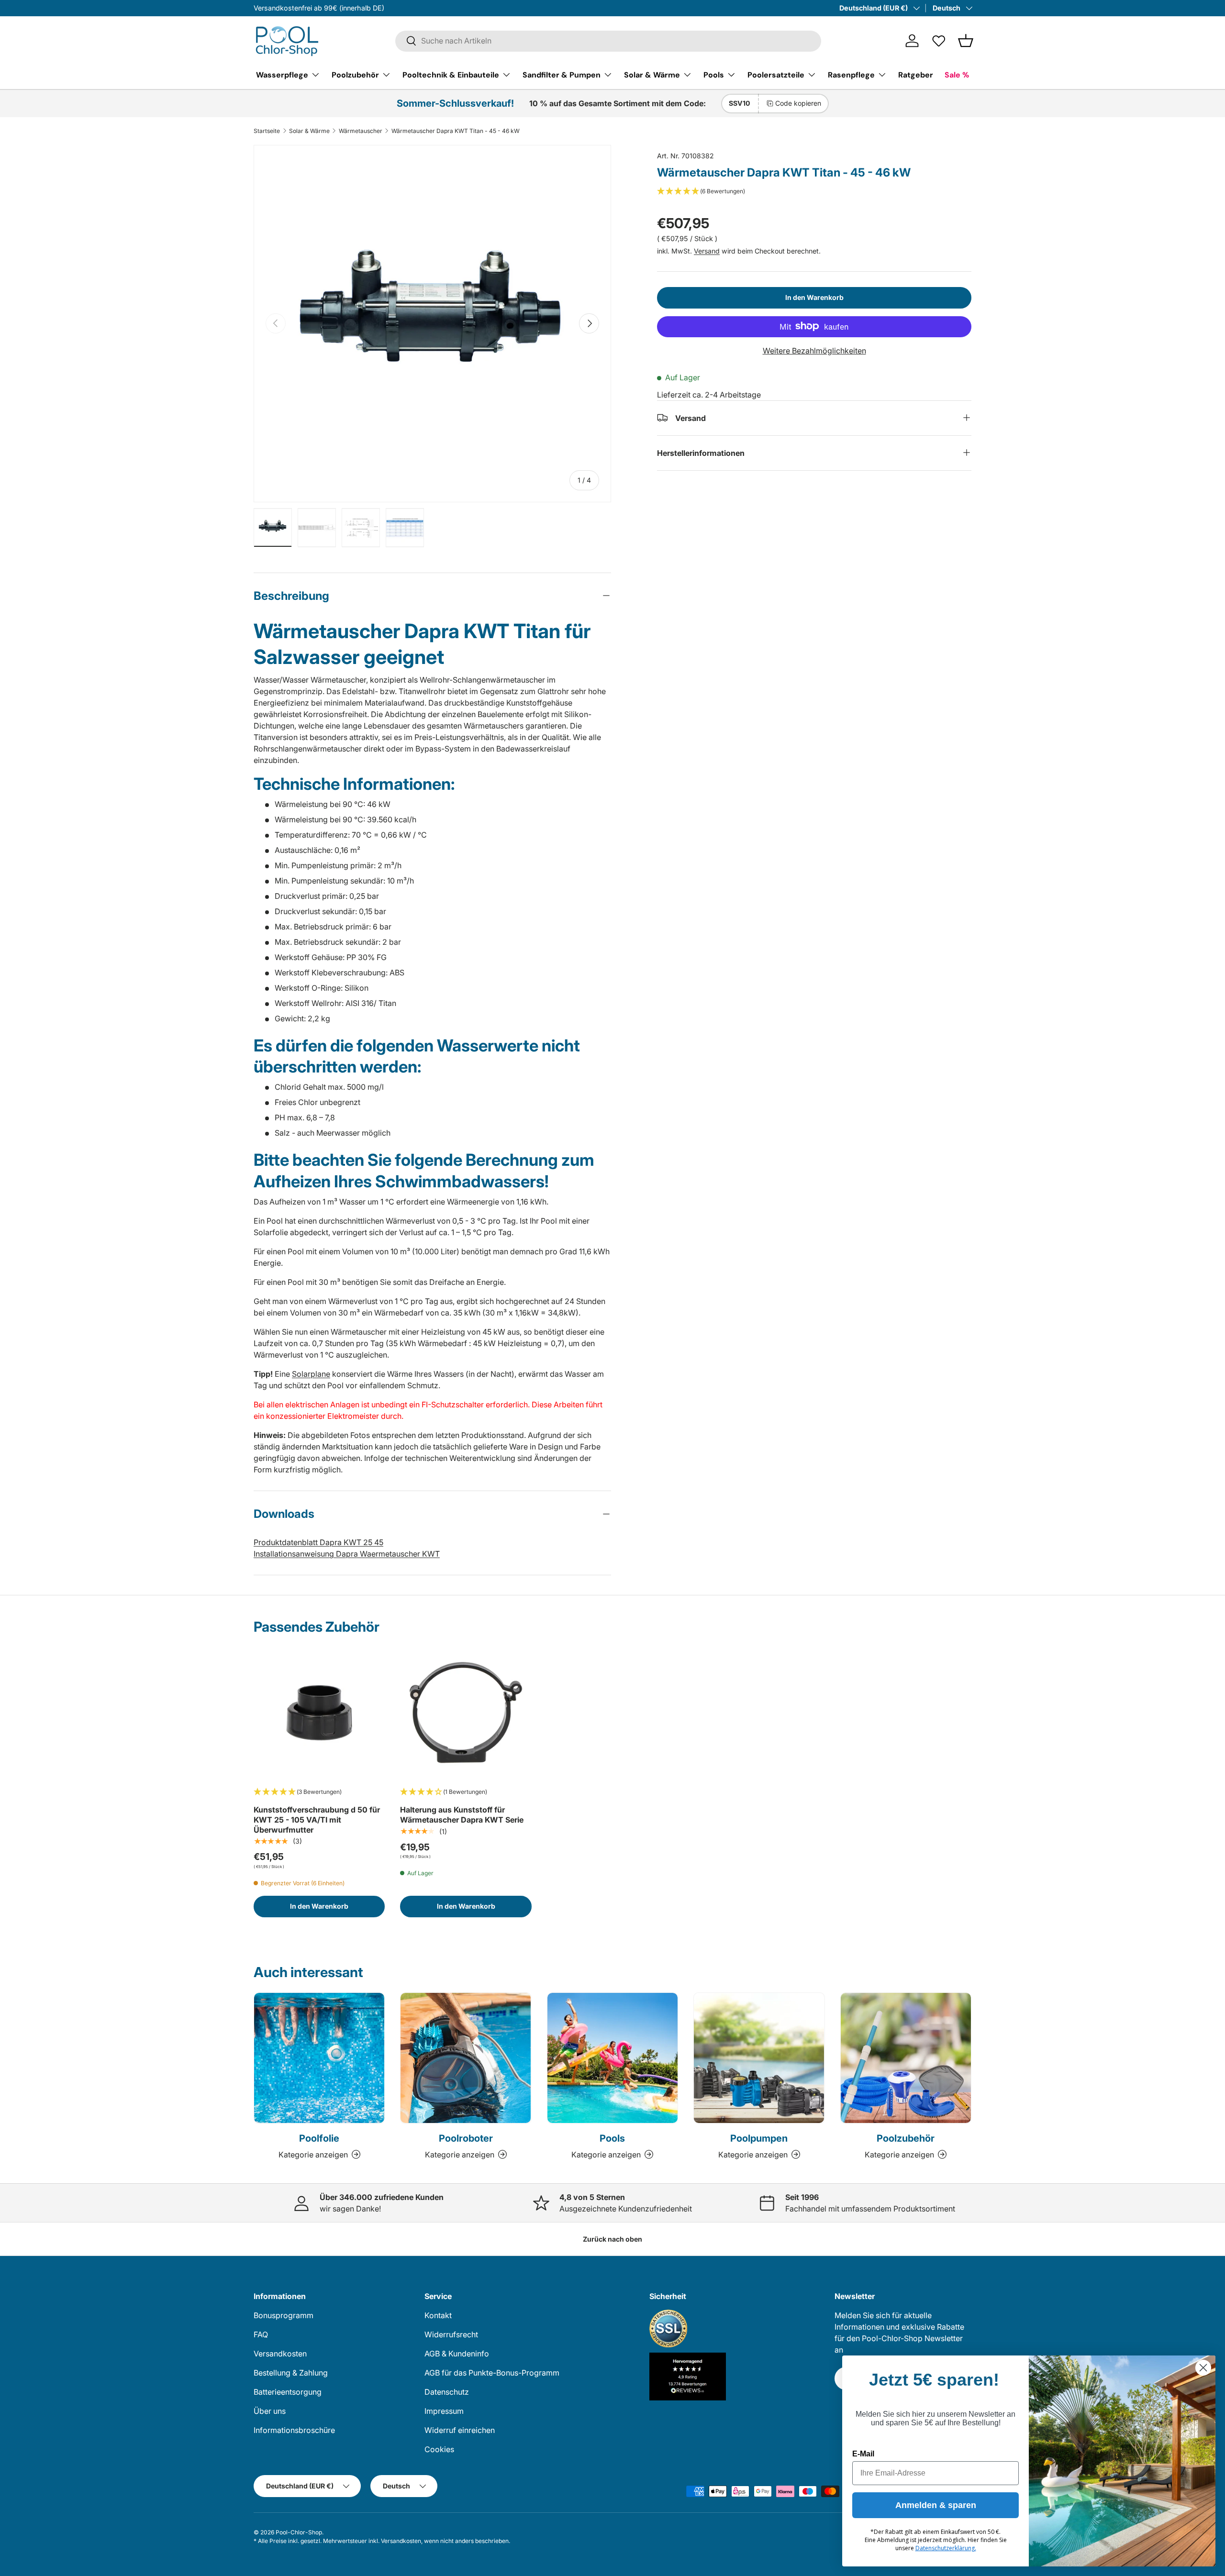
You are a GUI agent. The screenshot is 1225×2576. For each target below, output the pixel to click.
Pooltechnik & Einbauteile (451, 74)
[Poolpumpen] (759, 2058)
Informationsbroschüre (294, 2430)
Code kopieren (798, 103)
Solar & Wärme (652, 74)
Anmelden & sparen (936, 2505)
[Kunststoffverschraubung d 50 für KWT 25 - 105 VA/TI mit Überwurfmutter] (319, 1713)
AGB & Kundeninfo (457, 2354)
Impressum (444, 2411)
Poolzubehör (355, 74)
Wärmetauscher (361, 131)
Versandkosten (280, 2354)
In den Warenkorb (814, 297)
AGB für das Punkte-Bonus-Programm (492, 2373)
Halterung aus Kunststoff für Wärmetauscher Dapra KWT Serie (462, 1815)
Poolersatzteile (776, 74)
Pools (714, 74)
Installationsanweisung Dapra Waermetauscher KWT (347, 1554)
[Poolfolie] (319, 2058)
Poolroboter (466, 2138)
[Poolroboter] (466, 2058)
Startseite (267, 131)
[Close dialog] (1203, 2368)
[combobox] (608, 41)
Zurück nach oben (612, 2239)
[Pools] (612, 2058)
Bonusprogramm (284, 2315)
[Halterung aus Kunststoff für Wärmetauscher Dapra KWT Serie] (466, 1713)
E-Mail (863, 2454)
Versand (707, 250)
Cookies (439, 2449)
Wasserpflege (282, 74)
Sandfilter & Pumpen (562, 74)
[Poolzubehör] (906, 2058)
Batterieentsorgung (288, 2392)
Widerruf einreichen (460, 2430)
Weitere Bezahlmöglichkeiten (814, 350)
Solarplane (311, 1374)
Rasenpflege (851, 74)
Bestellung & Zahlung (291, 2373)
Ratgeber (916, 74)
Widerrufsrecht (451, 2334)
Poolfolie (319, 2138)
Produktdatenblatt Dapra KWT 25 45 (318, 1542)
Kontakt (438, 2315)
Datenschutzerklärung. (946, 2548)
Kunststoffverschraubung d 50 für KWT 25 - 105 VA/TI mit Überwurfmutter (317, 1820)
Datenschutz (447, 2392)
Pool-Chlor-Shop (299, 2532)
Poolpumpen (759, 2138)
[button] (966, 41)
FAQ (261, 2334)
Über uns (270, 2411)
